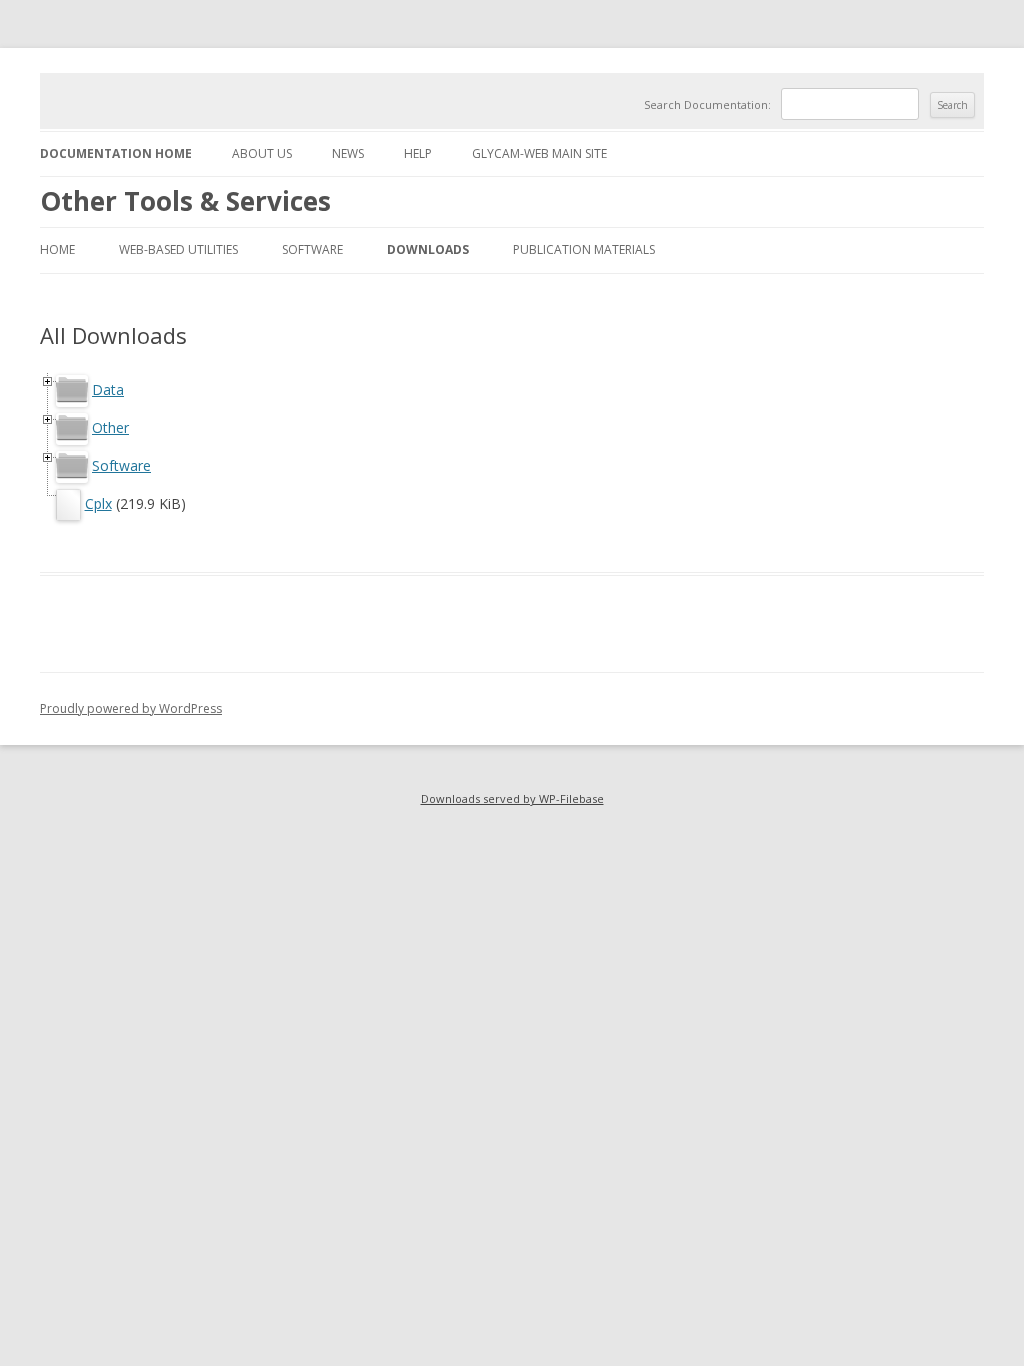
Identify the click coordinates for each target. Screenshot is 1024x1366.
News (348, 153)
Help (418, 153)
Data (108, 389)
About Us (262, 153)
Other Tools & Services (185, 201)
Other (110, 427)
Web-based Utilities (178, 249)
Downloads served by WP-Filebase (512, 798)
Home (57, 249)
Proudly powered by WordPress (131, 708)
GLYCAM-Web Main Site (539, 153)
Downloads (428, 249)
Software (312, 249)
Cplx (98, 503)
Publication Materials (584, 249)
